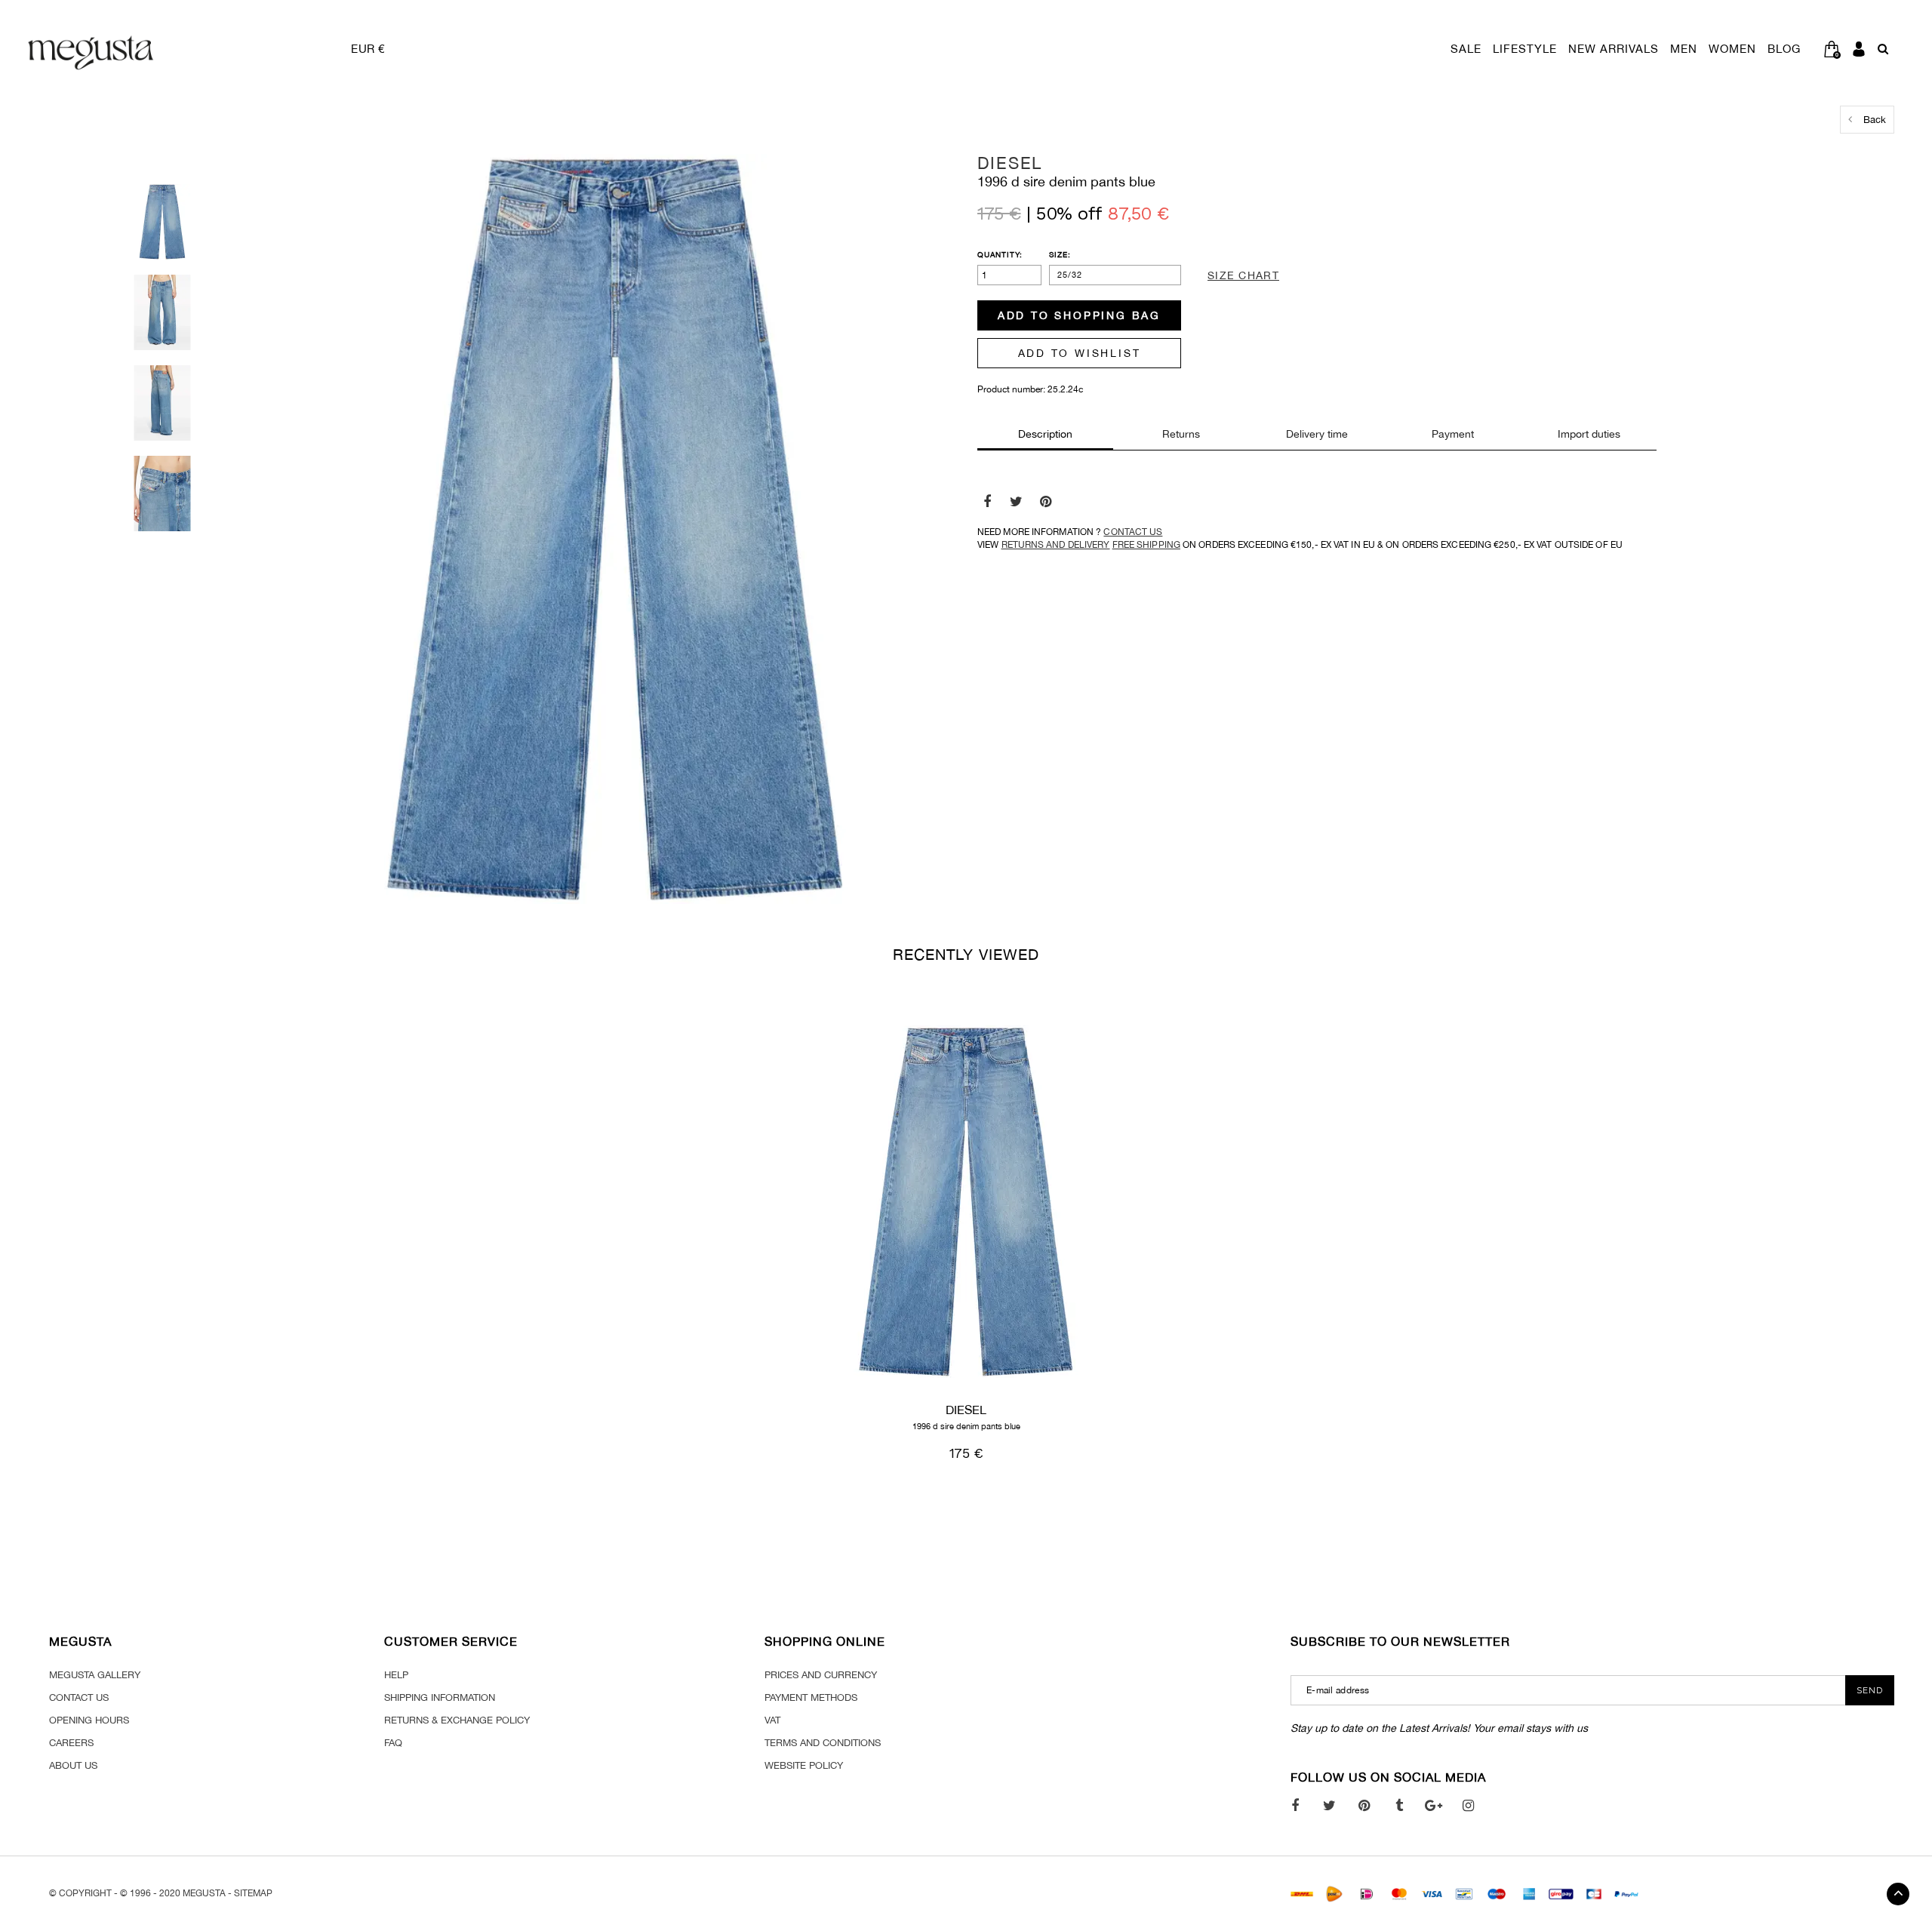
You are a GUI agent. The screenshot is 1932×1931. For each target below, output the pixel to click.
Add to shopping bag (1079, 315)
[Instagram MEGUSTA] (1468, 1805)
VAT (772, 1720)
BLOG (1784, 49)
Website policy (804, 1765)
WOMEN (1732, 49)
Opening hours (89, 1720)
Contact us (1133, 532)
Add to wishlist (1080, 353)
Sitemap (253, 1893)
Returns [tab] (1181, 434)
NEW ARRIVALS (1614, 49)
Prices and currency (821, 1675)
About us (73, 1765)
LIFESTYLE (1525, 49)
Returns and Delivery (1056, 545)
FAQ (393, 1743)
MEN (1684, 49)
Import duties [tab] (1589, 434)
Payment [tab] (1453, 434)
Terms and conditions (823, 1743)
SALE (1466, 49)
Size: (1060, 254)
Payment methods (811, 1697)
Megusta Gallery (95, 1675)
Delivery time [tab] (1317, 434)
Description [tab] (1045, 434)
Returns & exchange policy (457, 1720)
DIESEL (1010, 163)
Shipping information (440, 1697)
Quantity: (1000, 254)
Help (396, 1675)
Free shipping (1146, 545)
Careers (71, 1743)
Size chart (1243, 275)
